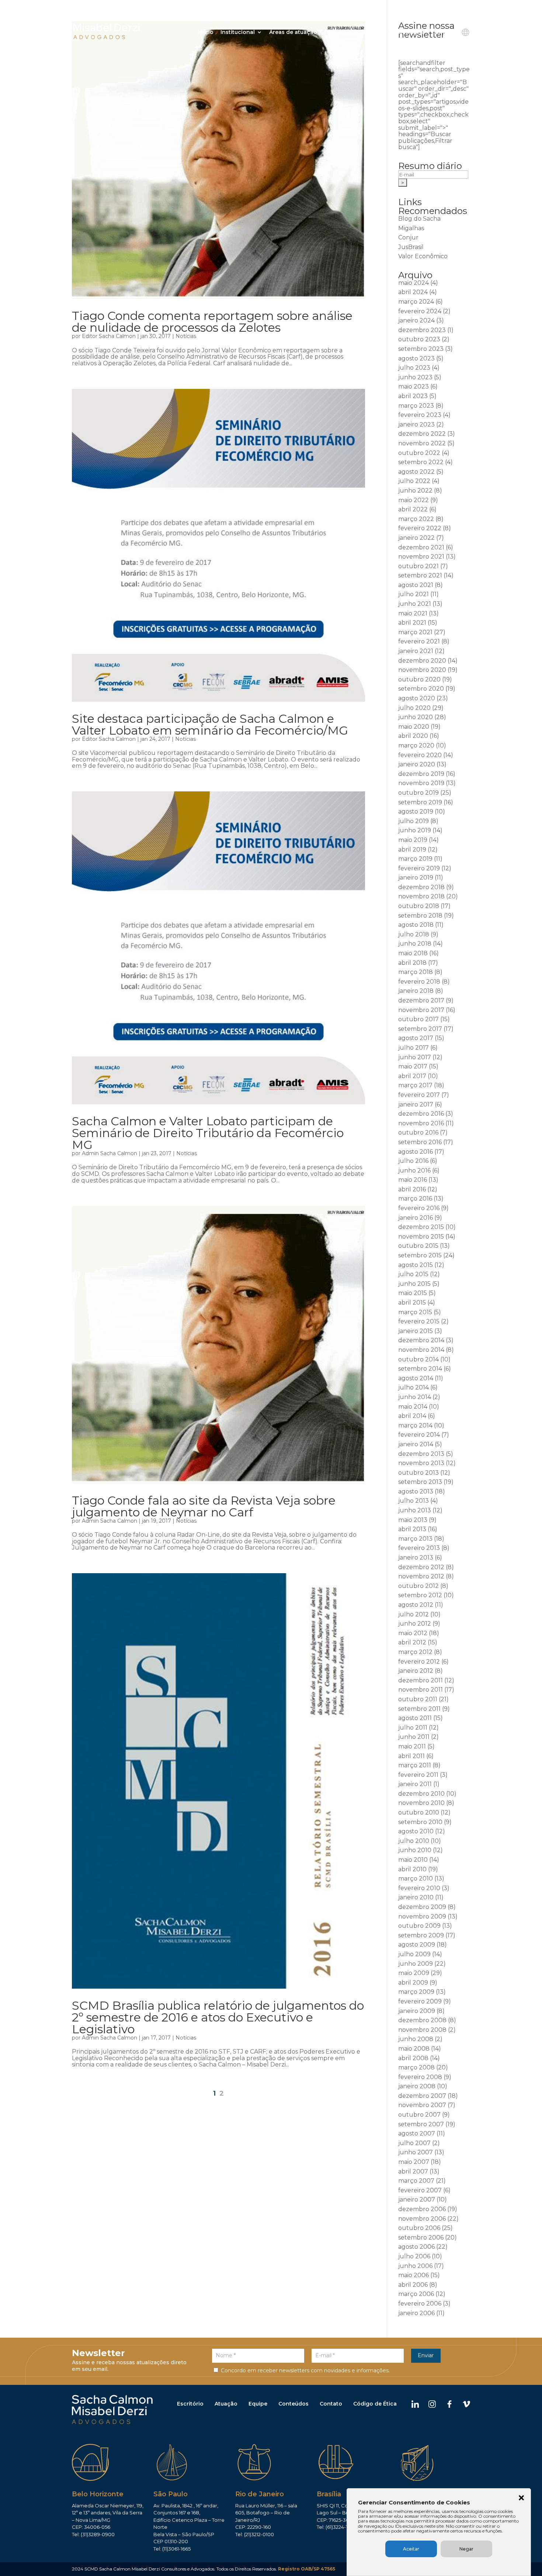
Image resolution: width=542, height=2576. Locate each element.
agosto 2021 (416, 585)
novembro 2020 (422, 670)
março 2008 (416, 2067)
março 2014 (415, 1425)
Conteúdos (293, 2404)
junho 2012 (415, 1624)
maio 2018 (413, 953)
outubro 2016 (418, 1132)
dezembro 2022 (422, 434)
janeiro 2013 (416, 1558)
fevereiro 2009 (420, 2001)
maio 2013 (413, 1520)
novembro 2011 (421, 1690)
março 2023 (416, 406)
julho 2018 (414, 934)
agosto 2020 (417, 698)
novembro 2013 (421, 1463)
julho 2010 (414, 1841)
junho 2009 (416, 1964)
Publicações (367, 32)
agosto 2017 (416, 1038)
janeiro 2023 (416, 424)
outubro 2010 (419, 1812)
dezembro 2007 (422, 2096)
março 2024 (416, 302)
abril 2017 (412, 1076)
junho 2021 (415, 604)
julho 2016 (413, 1161)
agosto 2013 (416, 1491)
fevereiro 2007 (420, 2190)
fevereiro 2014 (419, 1435)
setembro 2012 (420, 1595)
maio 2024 (414, 283)
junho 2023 (415, 377)
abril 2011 (411, 1756)
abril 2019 (412, 850)
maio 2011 (412, 1746)
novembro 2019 (421, 783)
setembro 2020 (421, 689)
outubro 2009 (419, 1926)
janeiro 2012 (416, 1671)
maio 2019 (413, 840)
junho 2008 (416, 2039)
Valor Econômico (423, 256)
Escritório (190, 2404)
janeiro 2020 (417, 764)
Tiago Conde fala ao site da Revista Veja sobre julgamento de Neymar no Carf (204, 1506)
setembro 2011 (419, 1709)
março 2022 (416, 519)
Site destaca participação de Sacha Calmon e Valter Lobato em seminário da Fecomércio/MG (210, 724)
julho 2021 (414, 594)
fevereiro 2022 (420, 528)
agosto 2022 (416, 472)
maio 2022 (414, 500)
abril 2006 (413, 2285)
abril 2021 (412, 623)
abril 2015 (412, 1303)
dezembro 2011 (421, 1680)
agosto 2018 (416, 925)
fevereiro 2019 (419, 868)
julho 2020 (414, 708)
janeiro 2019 (416, 878)
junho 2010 (415, 1850)
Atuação (226, 2404)
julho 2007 (414, 2143)
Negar (466, 2549)
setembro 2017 (420, 1029)
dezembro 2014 (421, 1340)
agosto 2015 (416, 1265)
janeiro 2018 (416, 991)
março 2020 (416, 745)
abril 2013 (412, 1529)
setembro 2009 (421, 1935)
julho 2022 (414, 481)
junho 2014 (415, 1397)
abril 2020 (413, 736)
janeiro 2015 (416, 1331)
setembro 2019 (420, 802)
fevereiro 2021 (419, 641)
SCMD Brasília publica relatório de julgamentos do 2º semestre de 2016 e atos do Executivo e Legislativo (218, 2017)
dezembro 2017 (421, 1000)
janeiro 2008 (417, 2086)
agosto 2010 (416, 1831)
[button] (521, 2499)
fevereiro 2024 (420, 311)
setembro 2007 (421, 2124)
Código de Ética (375, 2404)
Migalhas (411, 228)
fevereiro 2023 (420, 415)
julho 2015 (413, 1274)
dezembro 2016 (421, 1114)
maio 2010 (413, 1860)
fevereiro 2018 (419, 982)
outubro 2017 (418, 1019)
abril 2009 (413, 1983)
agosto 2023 (416, 358)
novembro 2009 (422, 1917)
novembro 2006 (422, 2219)
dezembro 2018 (421, 887)
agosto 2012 (416, 1605)
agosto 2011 (415, 1718)
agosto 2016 (416, 1152)
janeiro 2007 (417, 2199)
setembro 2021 (420, 575)
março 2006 (416, 2294)
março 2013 (415, 1539)
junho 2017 (415, 1057)
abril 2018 (412, 963)
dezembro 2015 (421, 1227)
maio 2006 (414, 2275)
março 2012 (415, 1652)
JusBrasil (411, 247)
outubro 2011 (418, 1699)
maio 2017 (413, 1066)
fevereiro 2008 (420, 2077)
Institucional (238, 32)
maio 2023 (414, 386)
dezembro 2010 (421, 1794)
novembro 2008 (422, 2030)
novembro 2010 (421, 1803)
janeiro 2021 (416, 651)
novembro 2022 (422, 443)
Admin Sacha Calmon (110, 1153)
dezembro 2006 (422, 2209)
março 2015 (415, 1312)
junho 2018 (415, 944)
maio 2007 (414, 2162)
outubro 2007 (419, 2115)
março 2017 (415, 1085)
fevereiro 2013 (419, 1548)
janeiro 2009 (417, 2011)
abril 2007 (413, 2171)
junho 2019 (415, 830)
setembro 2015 (420, 1255)
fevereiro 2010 (419, 1888)
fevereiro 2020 (420, 755)
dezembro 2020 (422, 661)
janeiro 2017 (416, 1104)
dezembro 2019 (421, 774)
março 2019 (415, 859)
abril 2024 (413, 292)
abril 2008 (413, 2058)
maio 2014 (413, 1407)
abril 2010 (412, 1869)
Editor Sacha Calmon (109, 336)
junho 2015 (414, 1284)
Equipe (333, 32)
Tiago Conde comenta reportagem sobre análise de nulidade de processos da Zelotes (212, 322)
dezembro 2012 (421, 1567)
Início (206, 32)
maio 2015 (413, 1293)
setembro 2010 (420, 1822)
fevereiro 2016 (419, 1208)
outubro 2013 (418, 1473)
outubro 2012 (418, 1586)
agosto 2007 (417, 2133)
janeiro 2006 (416, 2313)
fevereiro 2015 (419, 1321)
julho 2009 (414, 1954)
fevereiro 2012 (419, 1662)
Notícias (186, 336)
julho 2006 (414, 2256)
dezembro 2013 (421, 1454)
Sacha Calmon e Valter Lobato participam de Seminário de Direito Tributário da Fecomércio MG (208, 1133)
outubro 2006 (419, 2228)
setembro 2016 (420, 1142)
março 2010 (416, 1879)
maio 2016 (413, 1180)
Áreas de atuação (293, 32)
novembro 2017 (421, 1010)
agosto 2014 (416, 1378)
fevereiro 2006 (420, 2304)
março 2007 (416, 2181)
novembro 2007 (422, 2105)
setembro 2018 (420, 916)
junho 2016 (414, 1170)
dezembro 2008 (422, 2020)
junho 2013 (415, 1510)
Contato (443, 32)
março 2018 (416, 972)
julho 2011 (413, 1728)
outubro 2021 (418, 566)
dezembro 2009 (422, 1907)
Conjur (408, 237)
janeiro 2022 (416, 538)
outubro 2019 (418, 793)
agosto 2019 (416, 812)
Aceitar (411, 2549)
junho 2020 (416, 717)
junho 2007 (416, 2152)
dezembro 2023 (422, 330)
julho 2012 (414, 1614)
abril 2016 (412, 1189)
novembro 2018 (421, 896)
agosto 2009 (417, 1945)
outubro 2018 (419, 906)
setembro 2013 (420, 1482)
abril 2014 (412, 1416)
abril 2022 (413, 509)
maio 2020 (414, 727)
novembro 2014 (421, 1350)
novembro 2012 (421, 1576)
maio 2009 (414, 1973)
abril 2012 (412, 1642)
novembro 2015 (421, 1237)
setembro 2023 (421, 349)
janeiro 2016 (416, 1218)
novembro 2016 (421, 1123)
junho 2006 (415, 2266)
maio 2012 (413, 1633)
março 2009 (416, 1992)
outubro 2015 (418, 1246)
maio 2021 (413, 613)
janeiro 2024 (416, 320)
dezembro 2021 (421, 547)
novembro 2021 (421, 557)
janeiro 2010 (416, 1897)
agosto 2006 (416, 2247)
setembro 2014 (420, 1369)
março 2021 (415, 632)
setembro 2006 (421, 2237)
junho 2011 (414, 1737)
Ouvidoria (411, 32)
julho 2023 (414, 368)
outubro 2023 (419, 339)
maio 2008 (414, 2049)
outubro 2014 (418, 1359)
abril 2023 (413, 396)
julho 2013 (414, 1501)
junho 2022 (415, 491)
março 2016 (415, 1199)
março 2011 (415, 1765)
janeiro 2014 (416, 1444)
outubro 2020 (419, 679)
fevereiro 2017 (419, 1095)
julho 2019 (414, 821)
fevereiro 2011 (418, 1775)
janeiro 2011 (415, 1784)
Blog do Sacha (419, 219)
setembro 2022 (421, 462)
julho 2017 (414, 1048)
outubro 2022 (419, 453)
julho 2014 (414, 1387)
